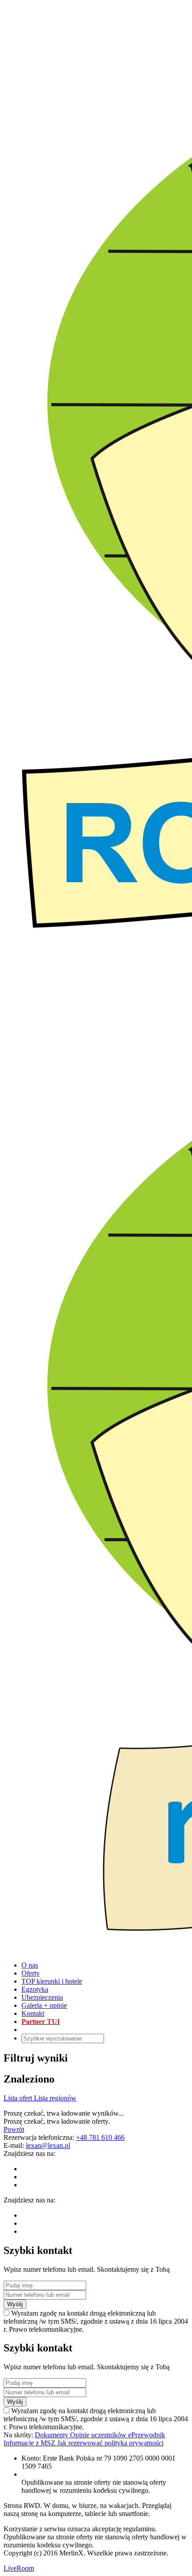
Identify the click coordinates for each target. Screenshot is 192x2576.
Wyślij (15, 2304)
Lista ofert (19, 2098)
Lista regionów (55, 2098)
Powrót (14, 2129)
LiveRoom (19, 2568)
